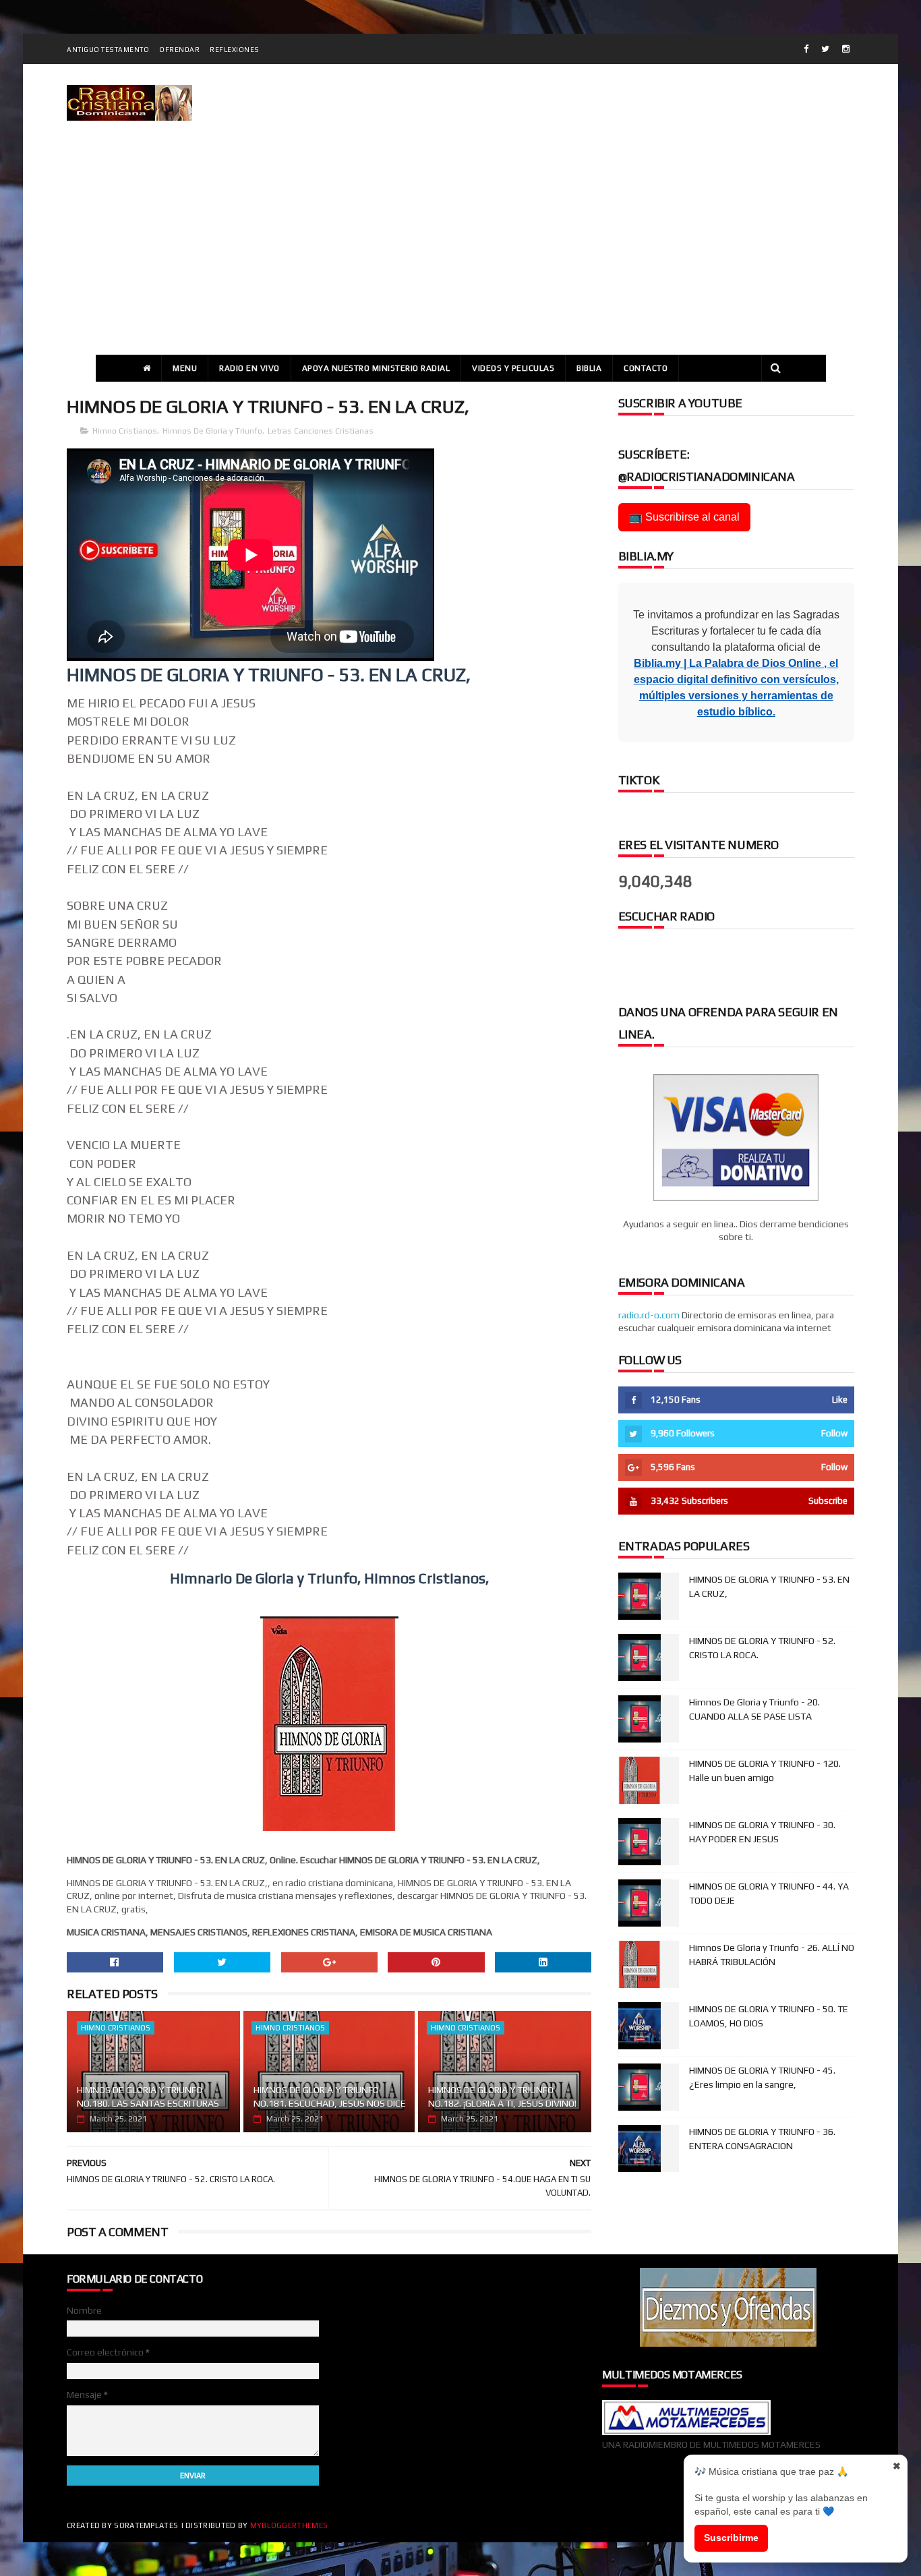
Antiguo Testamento (108, 50)
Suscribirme (731, 2538)
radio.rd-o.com (649, 1315)
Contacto (646, 368)
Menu (185, 368)
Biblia (589, 368)
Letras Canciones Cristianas (321, 431)
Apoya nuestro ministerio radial (376, 368)
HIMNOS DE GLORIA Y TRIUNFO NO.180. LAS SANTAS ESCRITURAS (148, 2097)
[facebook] (806, 49)
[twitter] (825, 49)
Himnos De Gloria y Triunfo (212, 431)
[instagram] (846, 49)
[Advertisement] (460, 254)
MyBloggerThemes (289, 2525)
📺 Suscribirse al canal (684, 517)
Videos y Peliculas (513, 368)
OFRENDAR (179, 50)
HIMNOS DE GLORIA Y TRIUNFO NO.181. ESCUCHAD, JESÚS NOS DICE (330, 2097)
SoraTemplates (146, 2525)
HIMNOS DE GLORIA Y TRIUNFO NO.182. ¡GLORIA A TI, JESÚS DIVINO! (502, 2097)
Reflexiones (235, 50)
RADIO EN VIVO (249, 368)
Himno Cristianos (125, 431)
